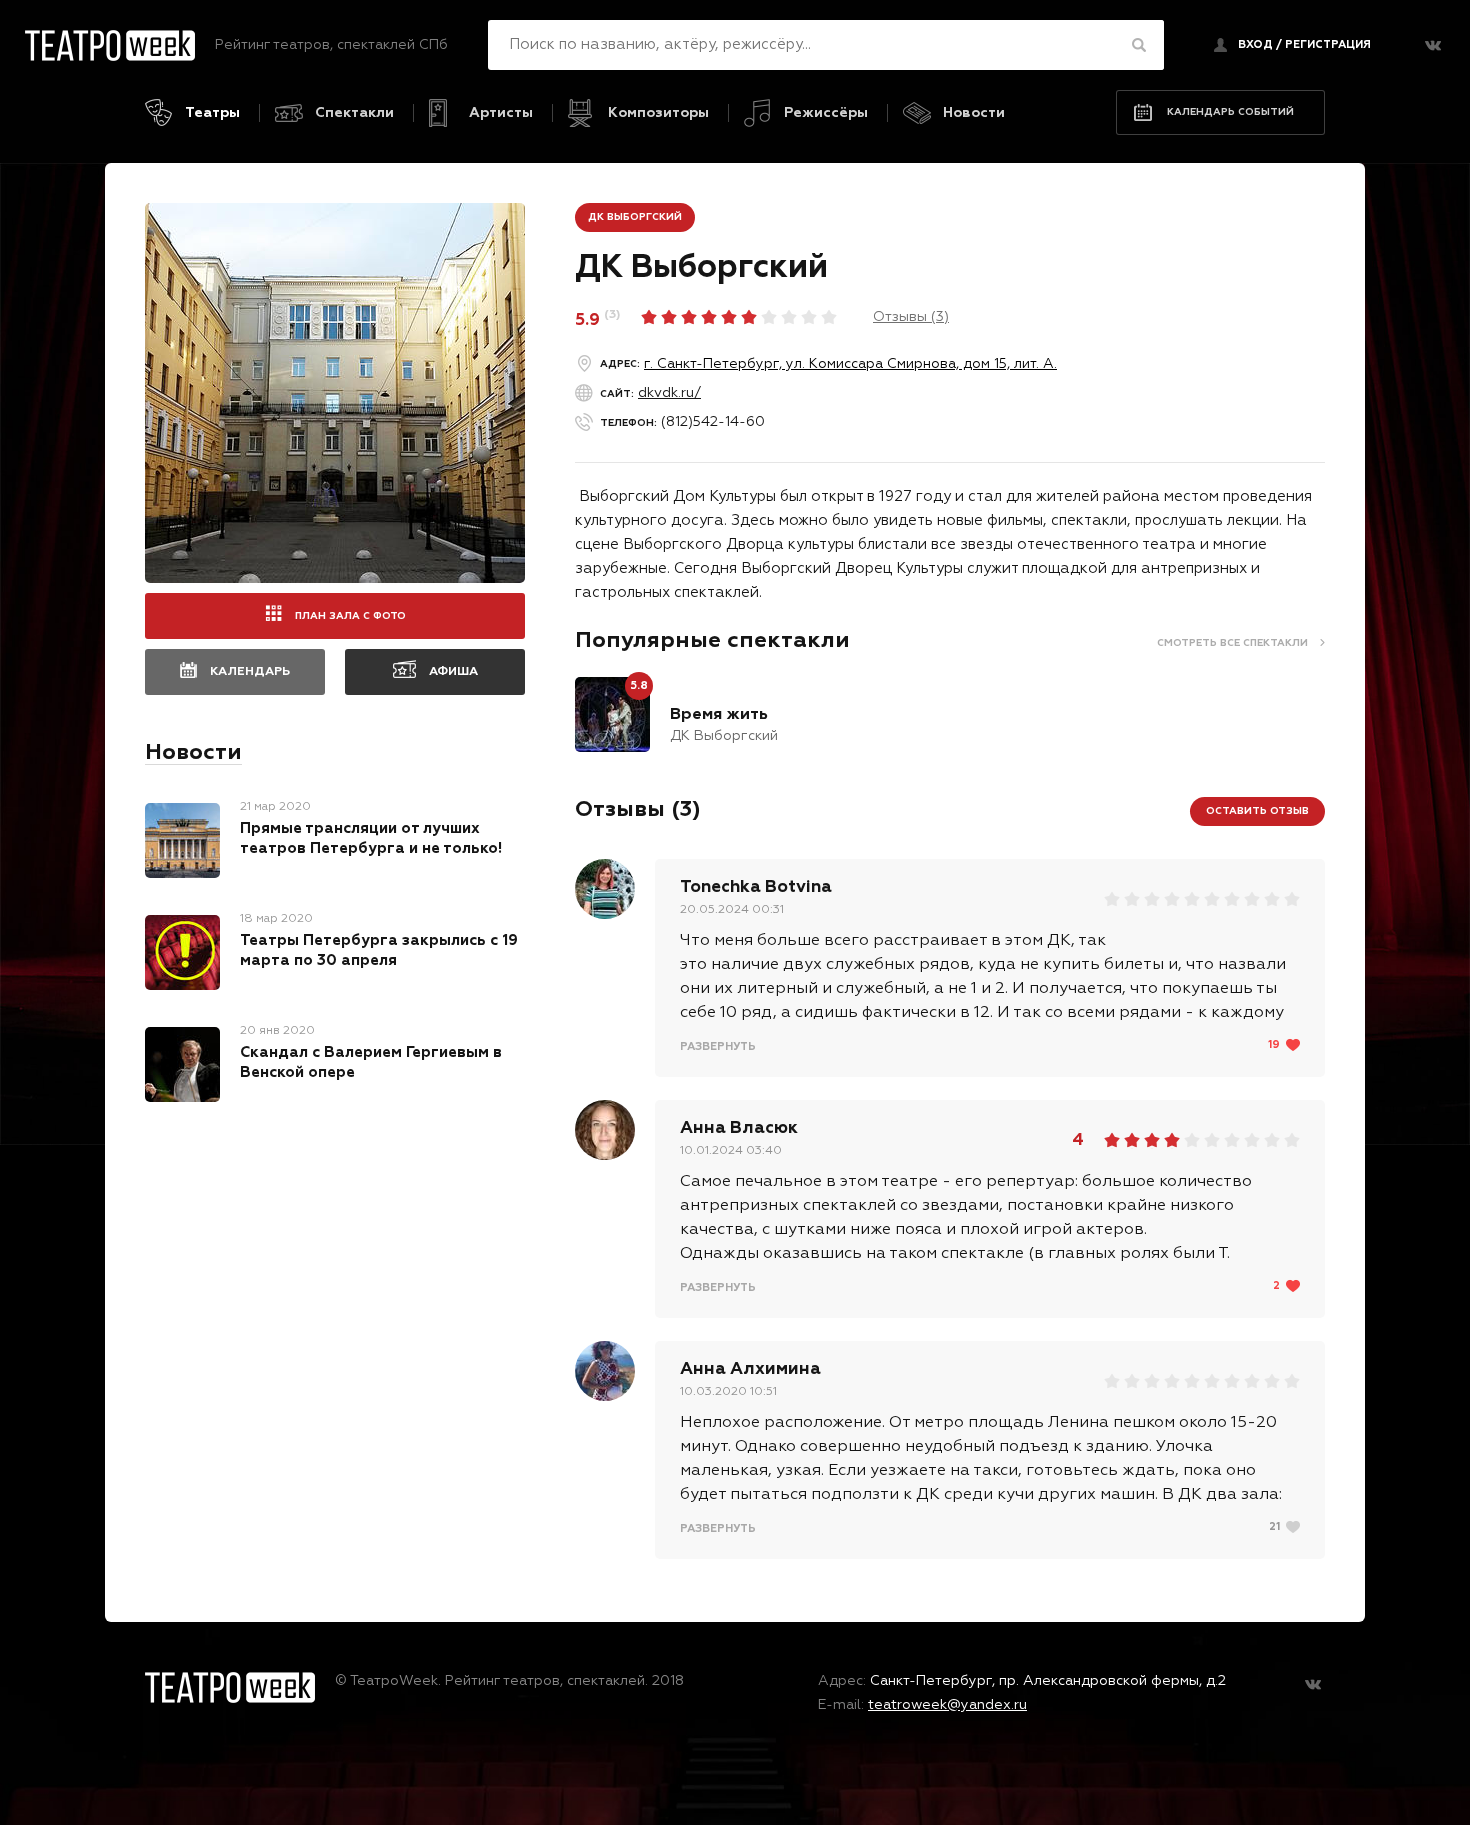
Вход (1255, 44)
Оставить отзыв (1257, 811)
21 (1274, 1526)
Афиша (453, 672)
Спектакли (354, 113)
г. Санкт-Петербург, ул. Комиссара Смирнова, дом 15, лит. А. (850, 364)
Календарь (250, 672)
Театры (212, 113)
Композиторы (658, 113)
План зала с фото (350, 616)
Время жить (719, 715)
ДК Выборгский (635, 217)
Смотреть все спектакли (1232, 643)
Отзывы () (911, 317)
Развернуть (718, 1046)
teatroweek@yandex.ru (947, 1705)
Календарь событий (1230, 112)
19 (1274, 1044)
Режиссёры (826, 113)
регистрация (1328, 44)
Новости (974, 113)
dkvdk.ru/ (669, 393)
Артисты (501, 113)
